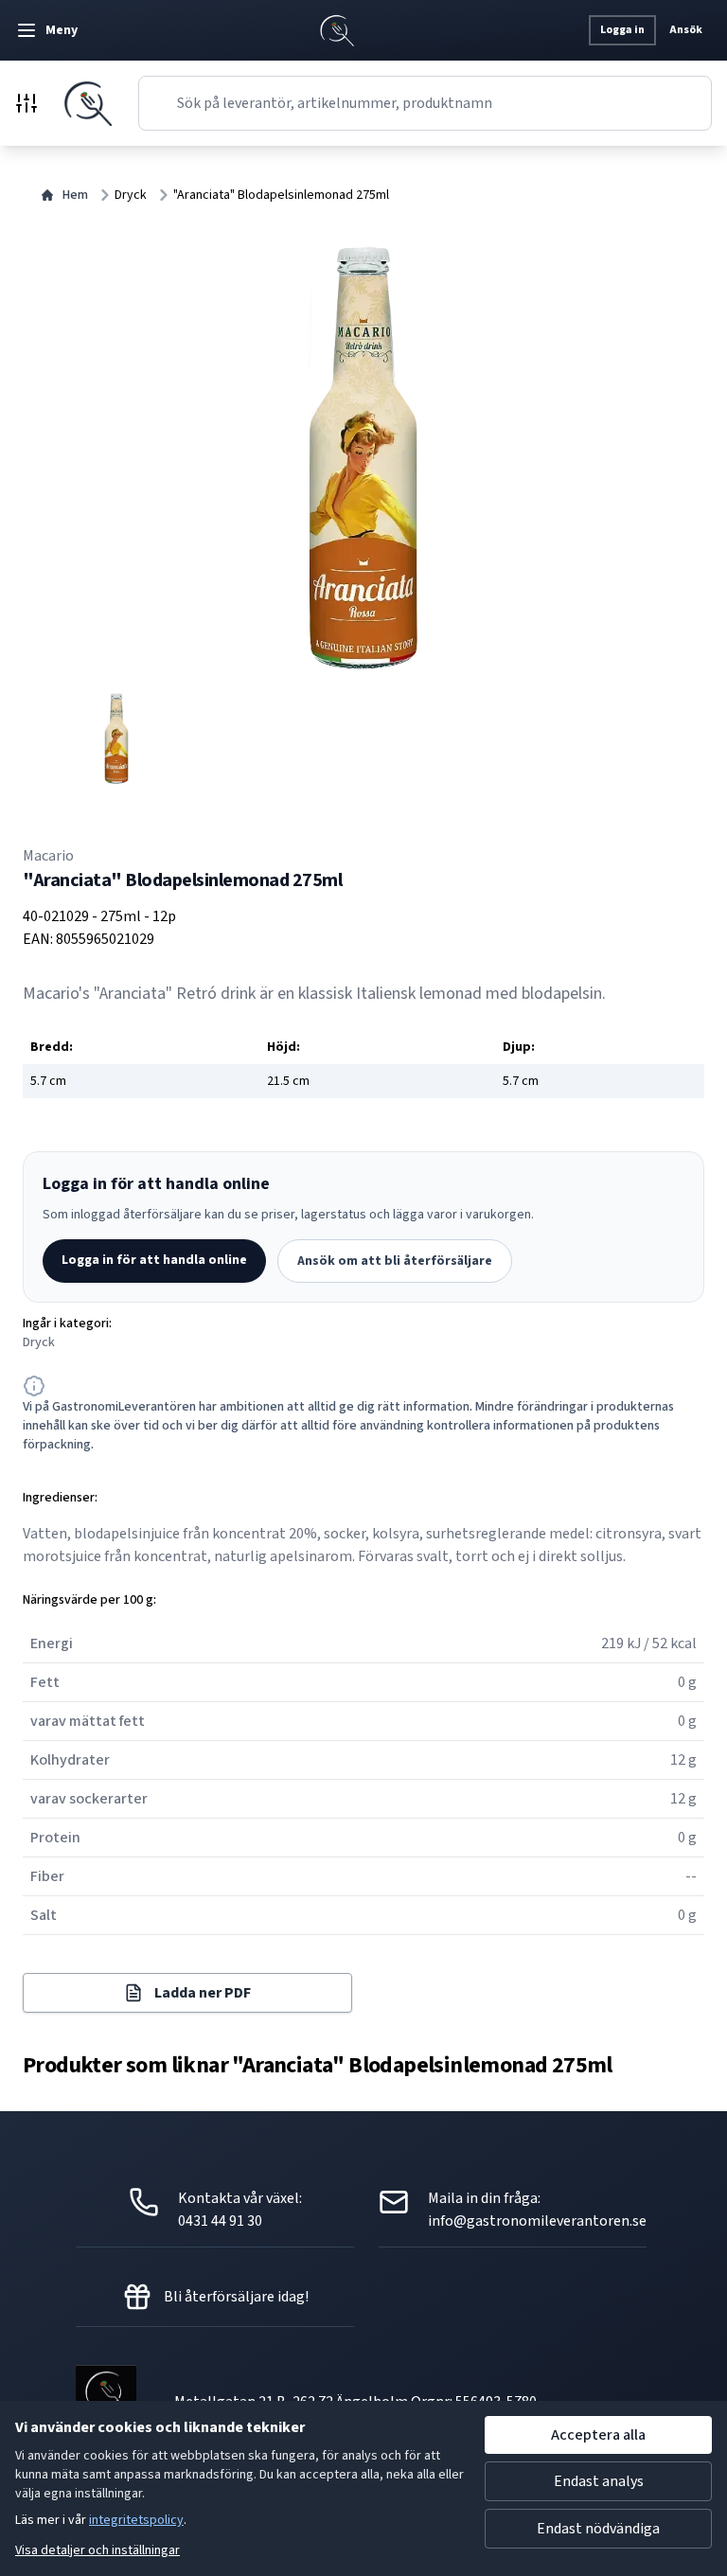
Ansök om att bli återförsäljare (395, 1261)
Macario (48, 856)
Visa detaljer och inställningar (98, 2550)
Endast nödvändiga (598, 2529)
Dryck (131, 195)
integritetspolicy (136, 2520)
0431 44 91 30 (220, 2221)
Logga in (622, 30)
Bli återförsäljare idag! (236, 2297)
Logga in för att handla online (154, 1260)
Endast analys (599, 2481)
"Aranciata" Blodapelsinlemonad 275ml (281, 195)
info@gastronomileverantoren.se (537, 2221)
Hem (75, 195)
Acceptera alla (598, 2435)
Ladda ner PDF (203, 1993)
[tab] (116, 738)
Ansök (686, 30)
